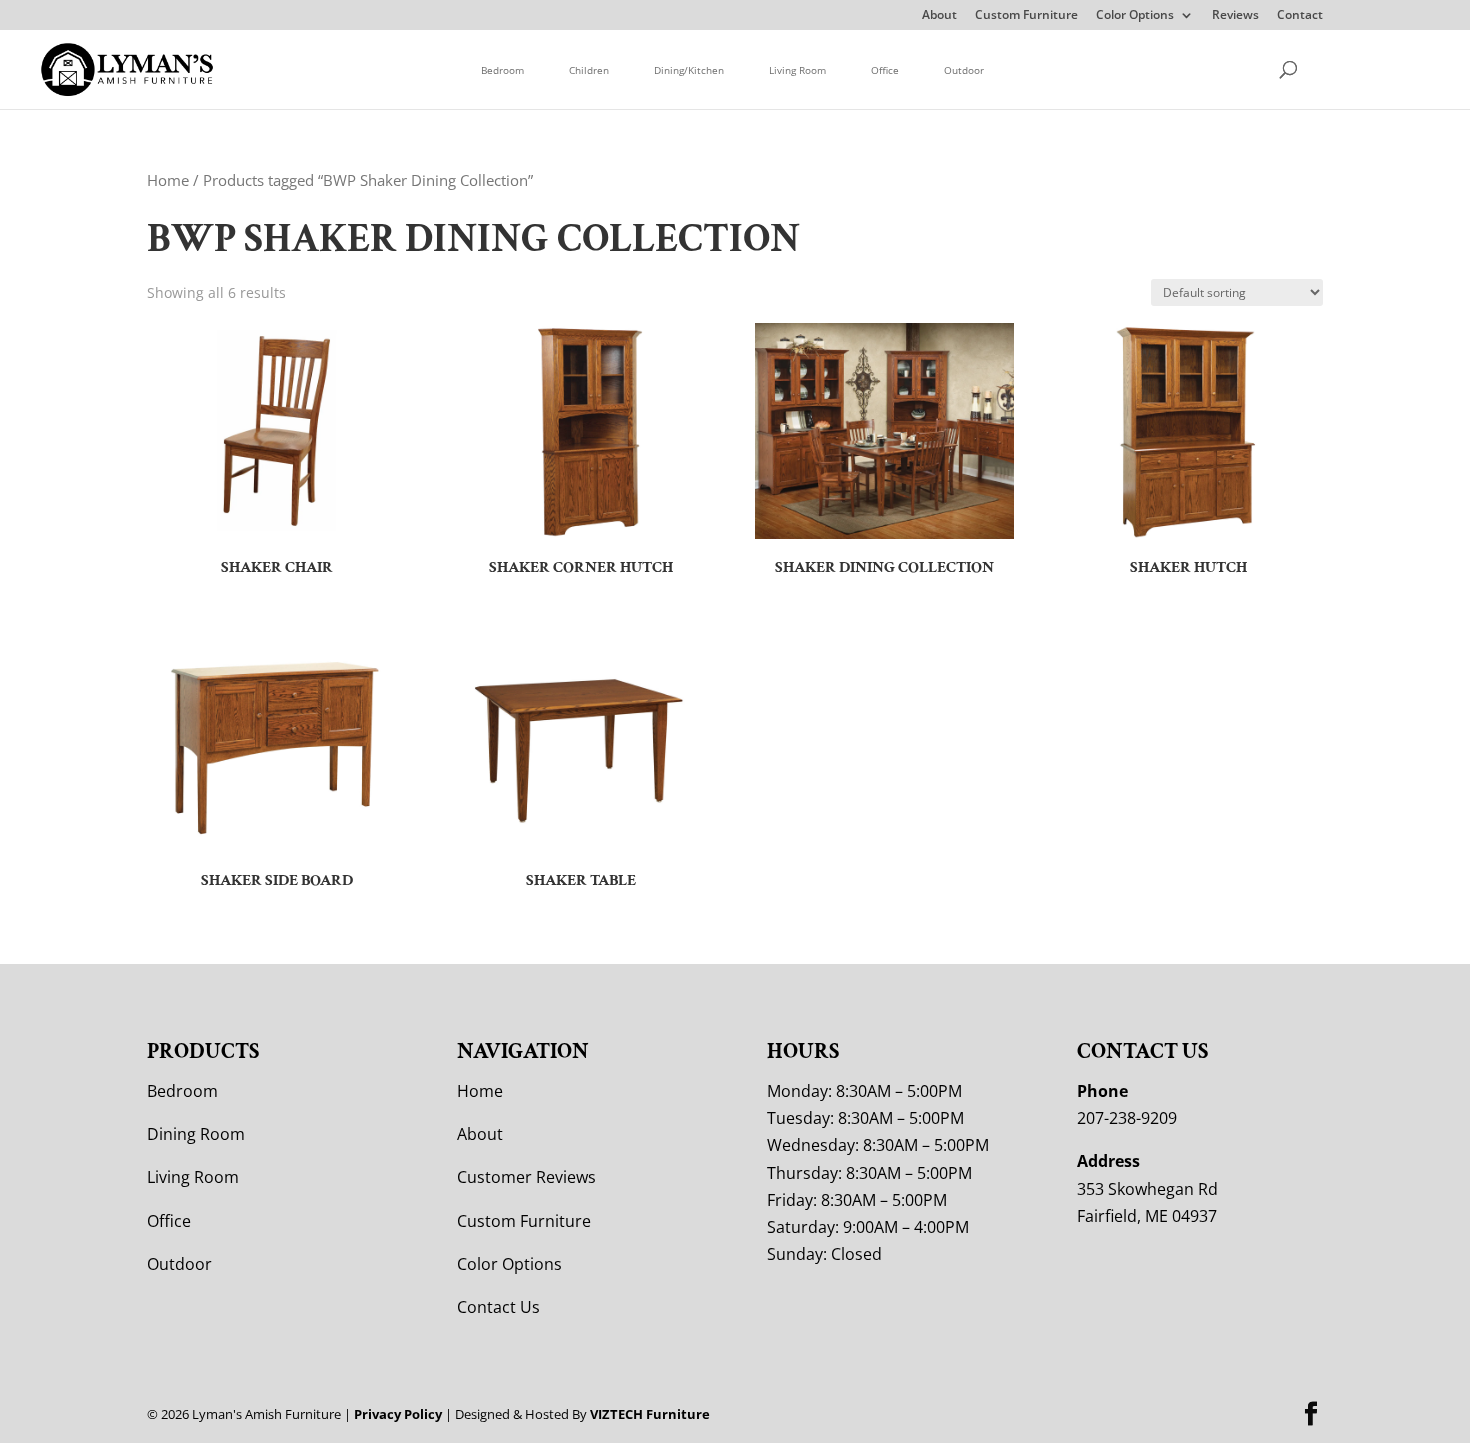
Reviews (1235, 16)
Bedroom (502, 70)
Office (885, 70)
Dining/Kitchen (689, 70)
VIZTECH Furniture (650, 1414)
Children (589, 70)
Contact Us (498, 1307)
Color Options (1135, 16)
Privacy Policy (398, 1414)
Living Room (797, 70)
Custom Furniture (1026, 16)
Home (168, 180)
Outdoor (964, 70)
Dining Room (196, 1134)
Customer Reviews (526, 1177)
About (939, 16)
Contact (1300, 16)
